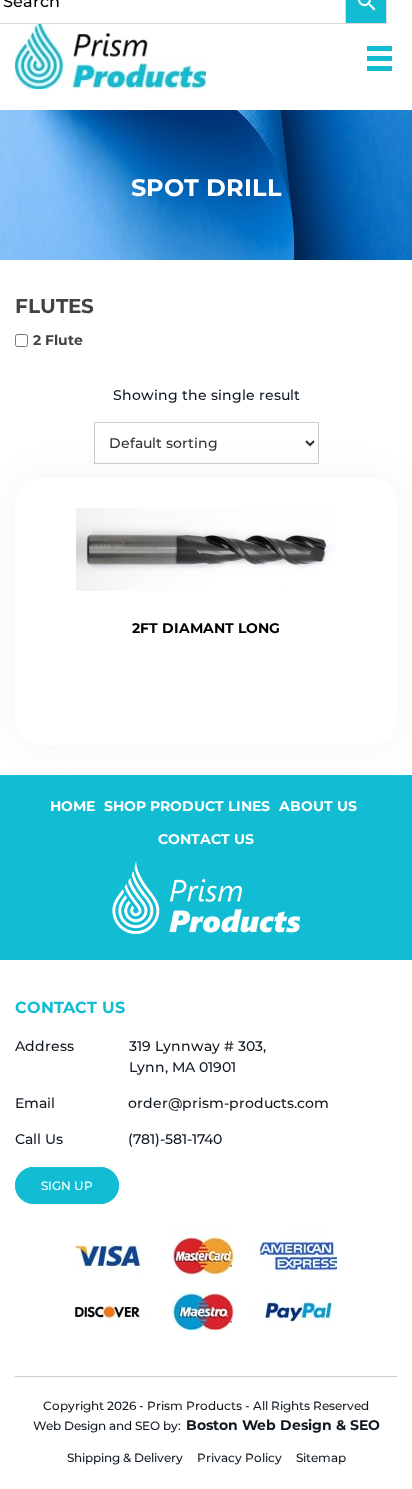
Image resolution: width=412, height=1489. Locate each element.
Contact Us (206, 839)
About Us (318, 806)
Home (72, 806)
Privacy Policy (239, 1457)
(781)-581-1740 (175, 1139)
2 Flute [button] (58, 340)
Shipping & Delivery (125, 1457)
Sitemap (321, 1457)
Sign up (67, 1185)
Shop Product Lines (187, 806)
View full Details (206, 685)
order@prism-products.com (228, 1103)
